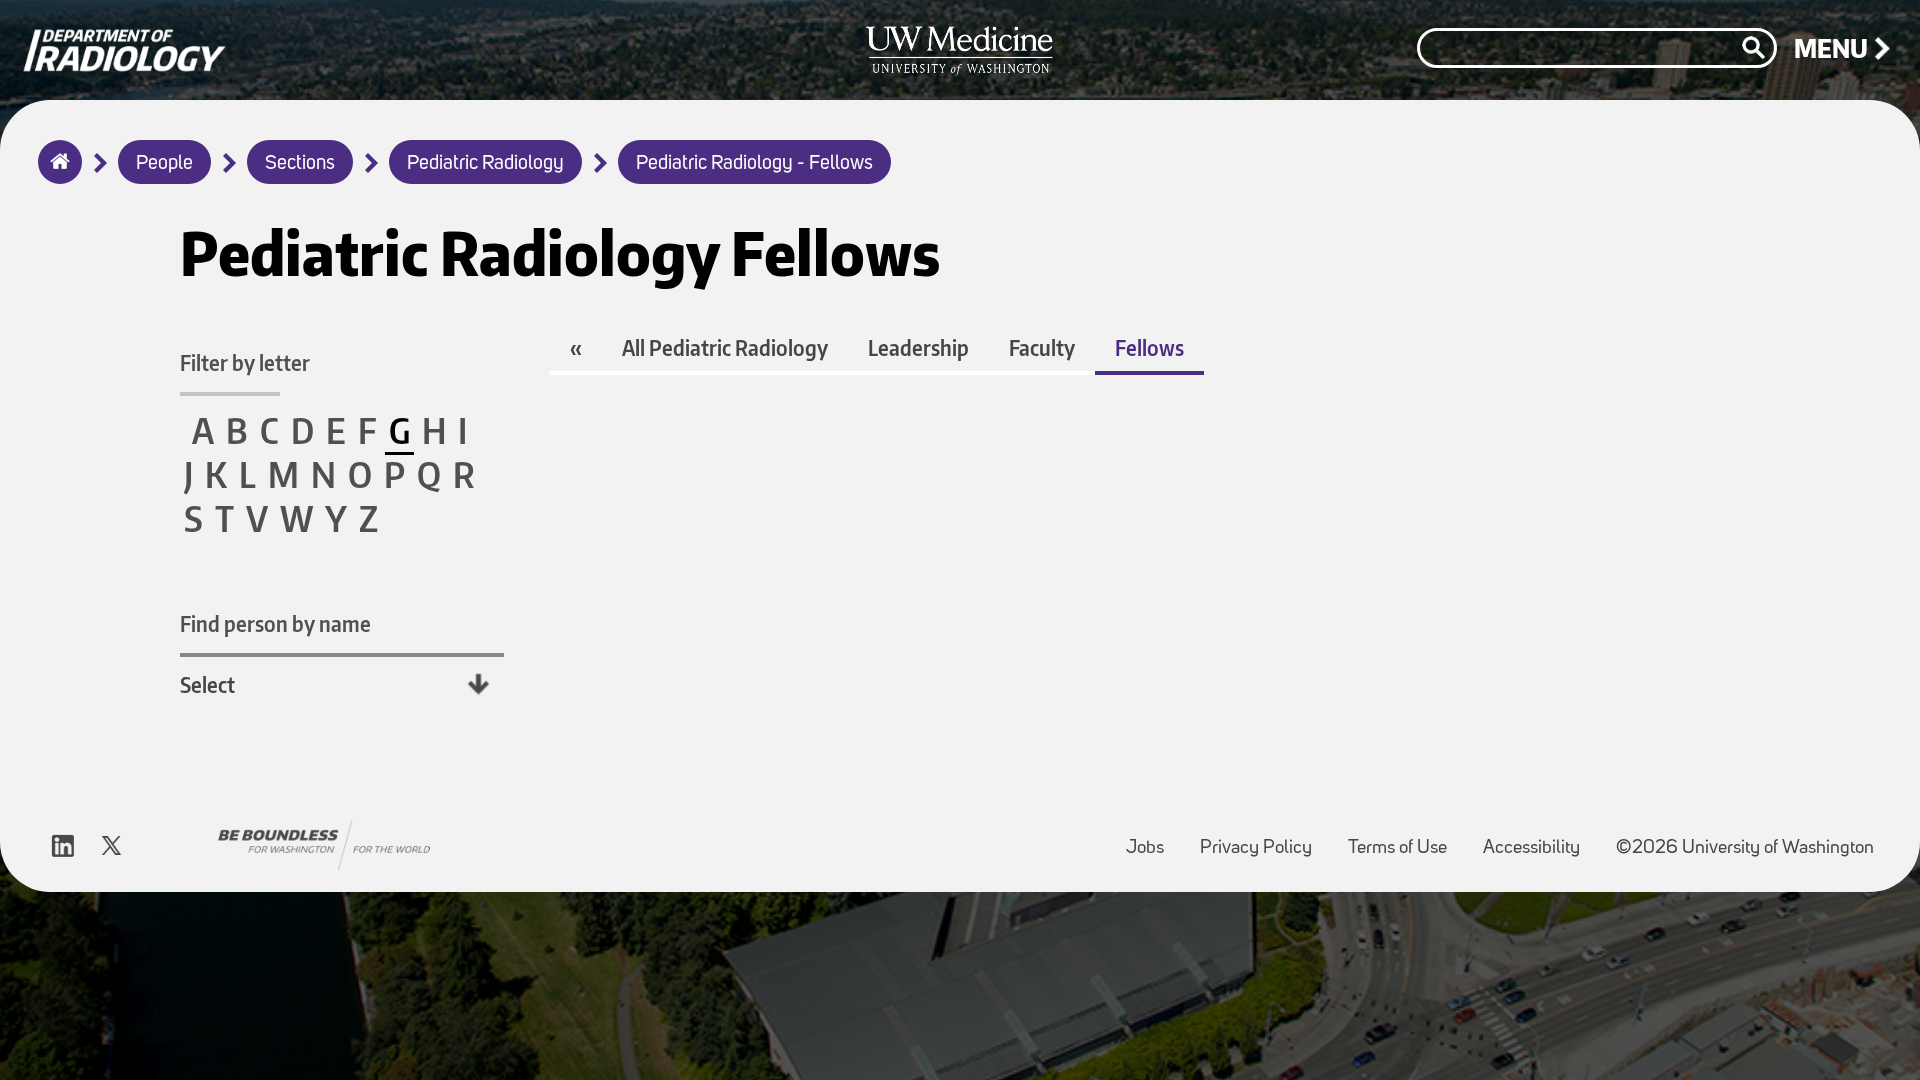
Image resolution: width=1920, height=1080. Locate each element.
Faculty (1042, 347)
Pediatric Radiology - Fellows (754, 164)
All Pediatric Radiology (725, 347)
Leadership (918, 347)
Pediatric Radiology (485, 164)
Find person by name (275, 623)
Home (55, 175)
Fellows (1149, 347)
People (164, 164)
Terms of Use (1405, 838)
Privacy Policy (1264, 838)
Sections (300, 164)
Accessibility (1539, 838)
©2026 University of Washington (1745, 848)
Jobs (1153, 838)
